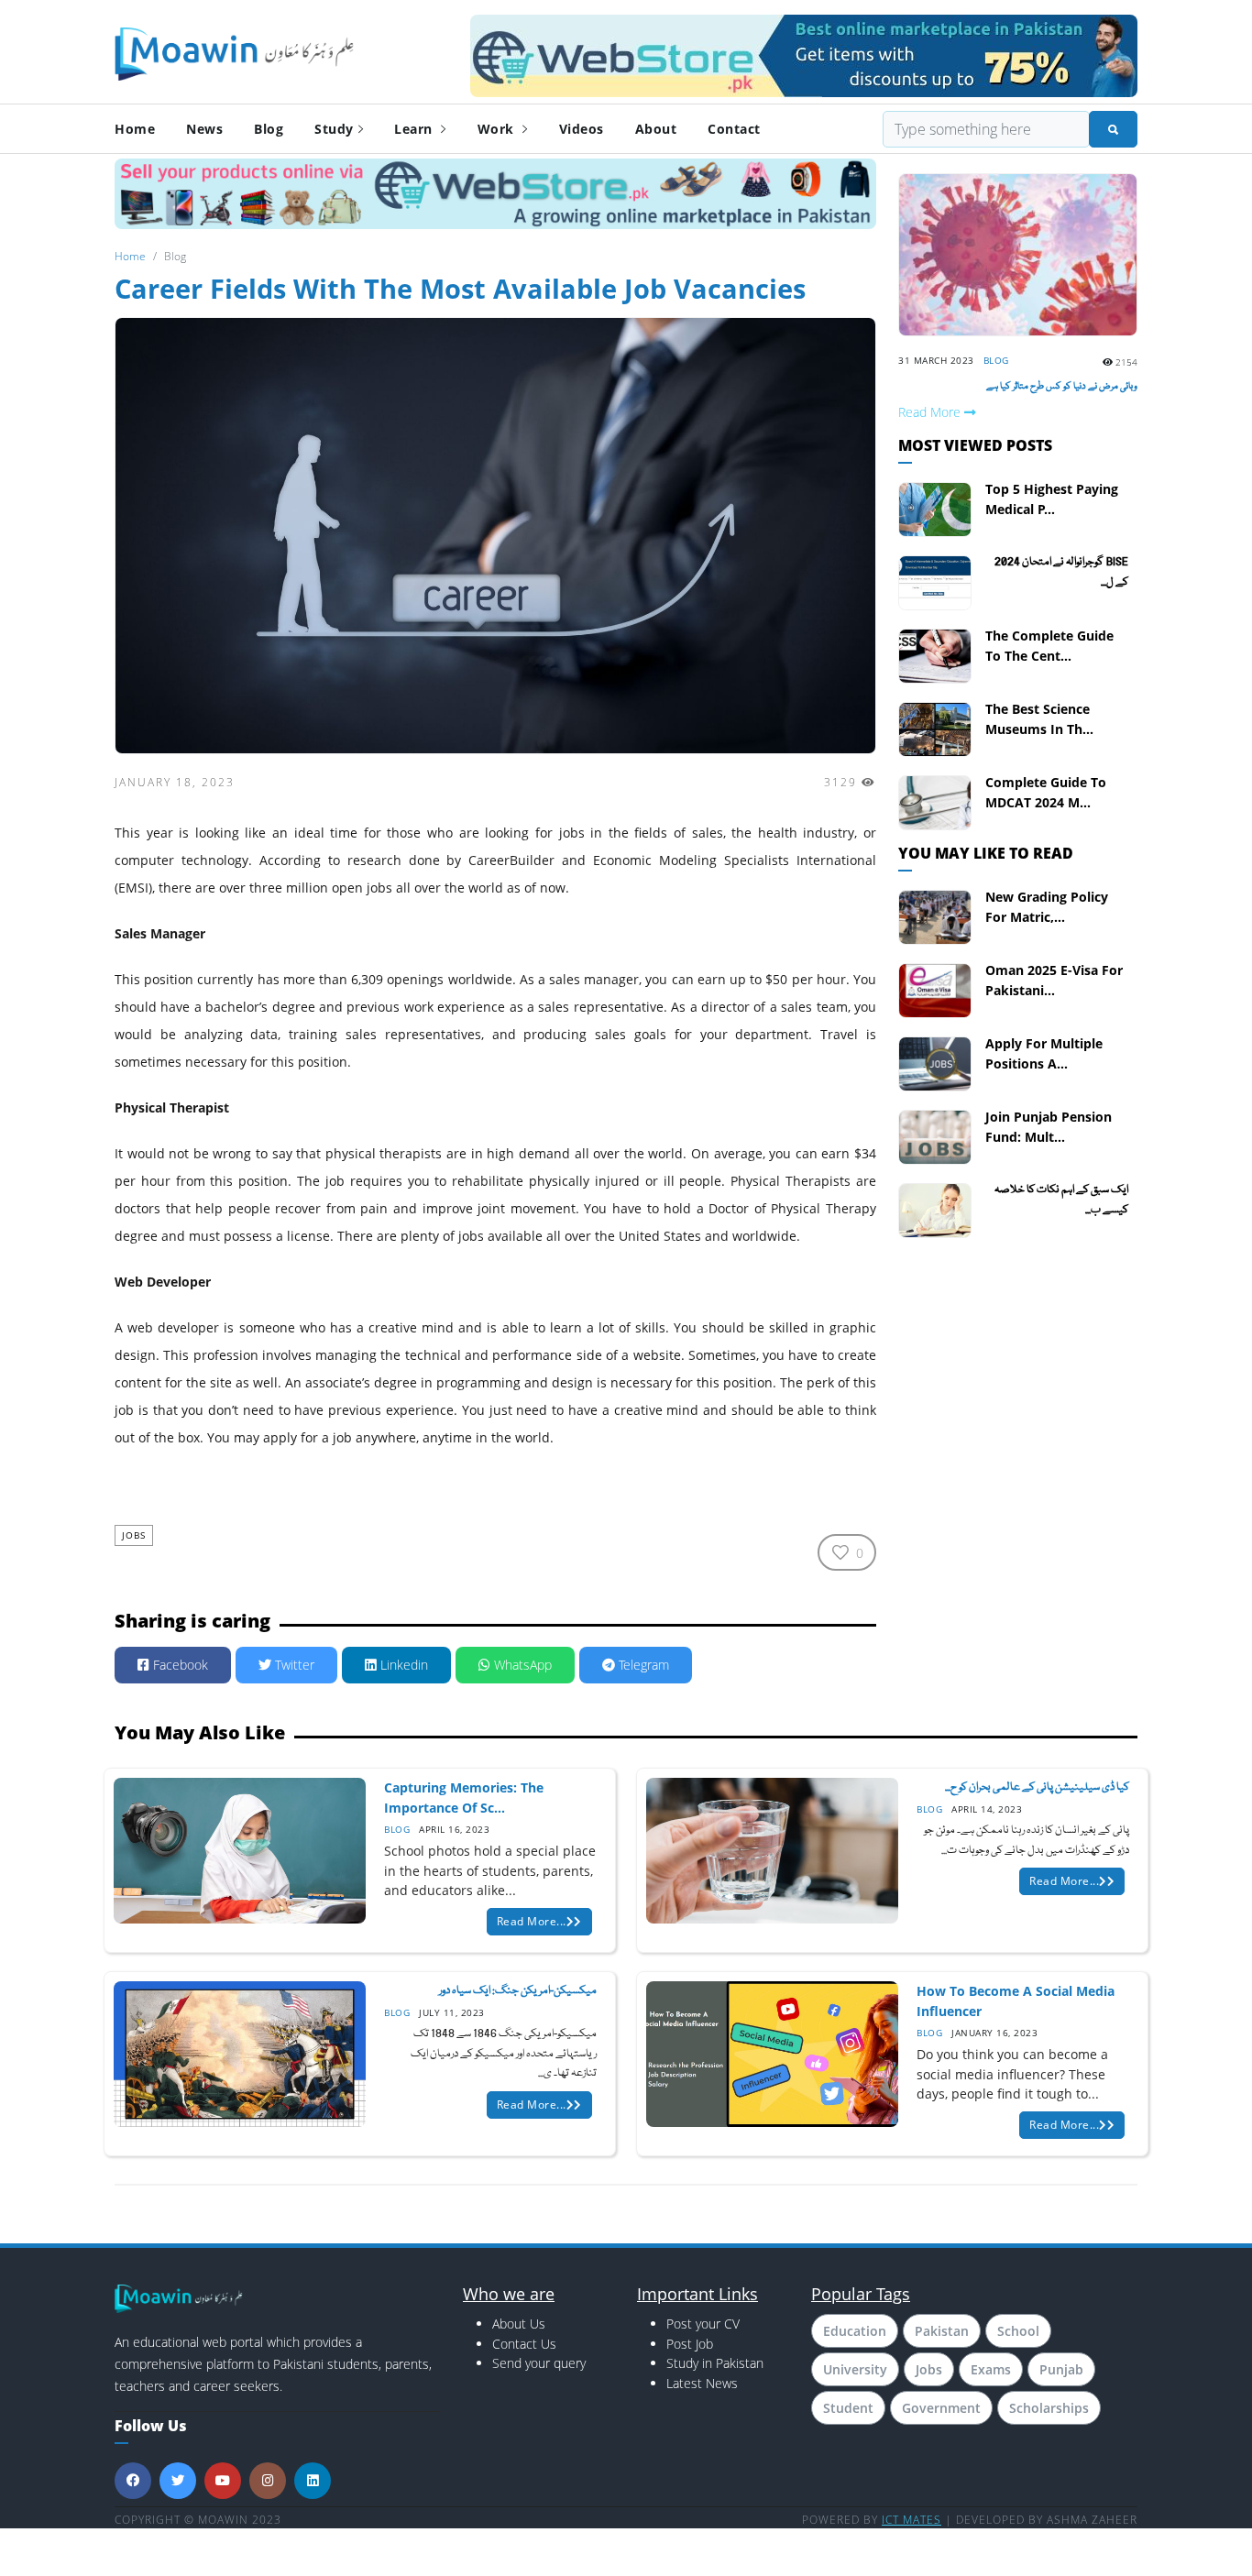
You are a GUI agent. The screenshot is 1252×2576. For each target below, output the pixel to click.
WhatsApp (521, 1665)
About (656, 129)
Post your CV (703, 2324)
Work (498, 129)
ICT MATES (912, 2520)
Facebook (179, 1665)
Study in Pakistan (715, 2363)
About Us (519, 2324)
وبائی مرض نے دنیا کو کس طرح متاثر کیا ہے (1062, 387)
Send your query (539, 2363)
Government (941, 2408)
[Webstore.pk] (804, 53)
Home (135, 129)
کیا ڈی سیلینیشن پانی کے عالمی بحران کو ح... (1037, 1787)
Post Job (690, 2344)
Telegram (642, 1665)
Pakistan (942, 2331)
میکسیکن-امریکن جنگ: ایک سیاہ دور (518, 1991)
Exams (991, 2369)
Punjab (1061, 2369)
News (204, 129)
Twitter (293, 1665)
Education (855, 2331)
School (1018, 2331)
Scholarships (1049, 2408)
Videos (582, 129)
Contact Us (524, 2344)
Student (848, 2408)
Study (334, 129)
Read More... (532, 1921)
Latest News (702, 2383)
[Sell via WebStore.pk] (495, 193)
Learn (415, 129)
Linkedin (402, 1665)
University (855, 2369)
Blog (269, 129)
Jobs (134, 1535)
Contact (734, 129)
